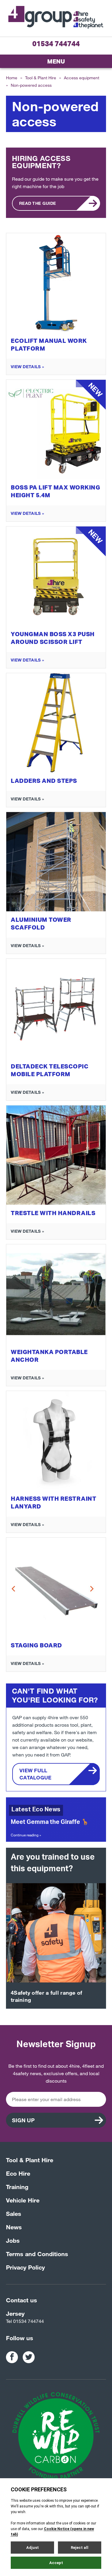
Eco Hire (18, 2173)
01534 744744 (56, 44)
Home (12, 78)
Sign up (23, 2120)
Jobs (13, 2240)
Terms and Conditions (37, 2254)
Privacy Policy (25, 2267)
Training (17, 2187)
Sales (14, 2213)
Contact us (22, 2300)
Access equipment (82, 78)
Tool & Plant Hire (41, 78)
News (14, 2227)
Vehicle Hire (23, 2200)
